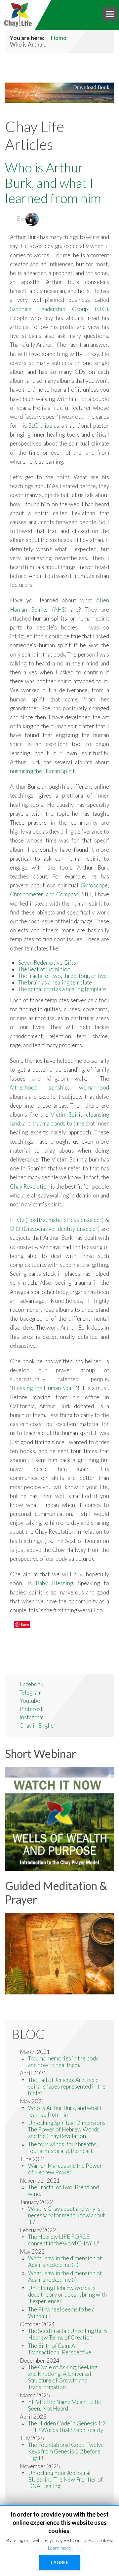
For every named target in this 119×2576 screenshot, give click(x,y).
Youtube (30, 1701)
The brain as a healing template (55, 982)
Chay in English (38, 1725)
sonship (58, 1087)
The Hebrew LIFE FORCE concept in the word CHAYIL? (63, 2240)
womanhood (94, 1087)
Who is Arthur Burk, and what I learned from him (53, 183)
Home (59, 38)
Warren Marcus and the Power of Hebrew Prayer (65, 2169)
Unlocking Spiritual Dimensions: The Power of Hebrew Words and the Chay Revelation (67, 2129)
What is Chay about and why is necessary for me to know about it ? (66, 2215)
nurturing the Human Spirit (42, 771)
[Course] (59, 1953)
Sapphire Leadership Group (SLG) (59, 309)
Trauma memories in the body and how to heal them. (63, 2062)
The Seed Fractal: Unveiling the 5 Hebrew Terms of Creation (68, 2334)
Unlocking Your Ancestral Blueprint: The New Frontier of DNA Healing (65, 2479)
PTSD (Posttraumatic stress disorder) (57, 1220)
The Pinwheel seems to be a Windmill (61, 2313)
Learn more (59, 2548)
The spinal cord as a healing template (62, 989)
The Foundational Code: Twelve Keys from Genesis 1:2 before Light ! (66, 2451)
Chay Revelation (30, 1186)
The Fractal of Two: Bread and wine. (63, 2190)
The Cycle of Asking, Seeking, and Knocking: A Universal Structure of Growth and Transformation (63, 2377)
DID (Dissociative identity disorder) (55, 1229)
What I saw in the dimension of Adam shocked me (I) (65, 2276)
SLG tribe (40, 426)
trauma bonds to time (58, 1123)
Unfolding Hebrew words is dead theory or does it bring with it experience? (67, 2294)
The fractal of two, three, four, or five (62, 976)
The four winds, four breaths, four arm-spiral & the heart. (63, 2147)
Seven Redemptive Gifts (47, 963)
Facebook (31, 1684)
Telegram (31, 1692)
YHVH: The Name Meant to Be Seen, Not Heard (65, 2405)
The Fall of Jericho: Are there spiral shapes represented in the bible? (67, 2086)
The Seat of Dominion (44, 969)
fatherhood (24, 1087)
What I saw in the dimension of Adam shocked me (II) (65, 2261)
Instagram (32, 1717)
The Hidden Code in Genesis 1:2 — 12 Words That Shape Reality (67, 2427)
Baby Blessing (54, 1583)
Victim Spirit (66, 1114)
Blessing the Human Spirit (44, 1388)
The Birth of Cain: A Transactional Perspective (60, 2349)
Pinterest (31, 1709)
